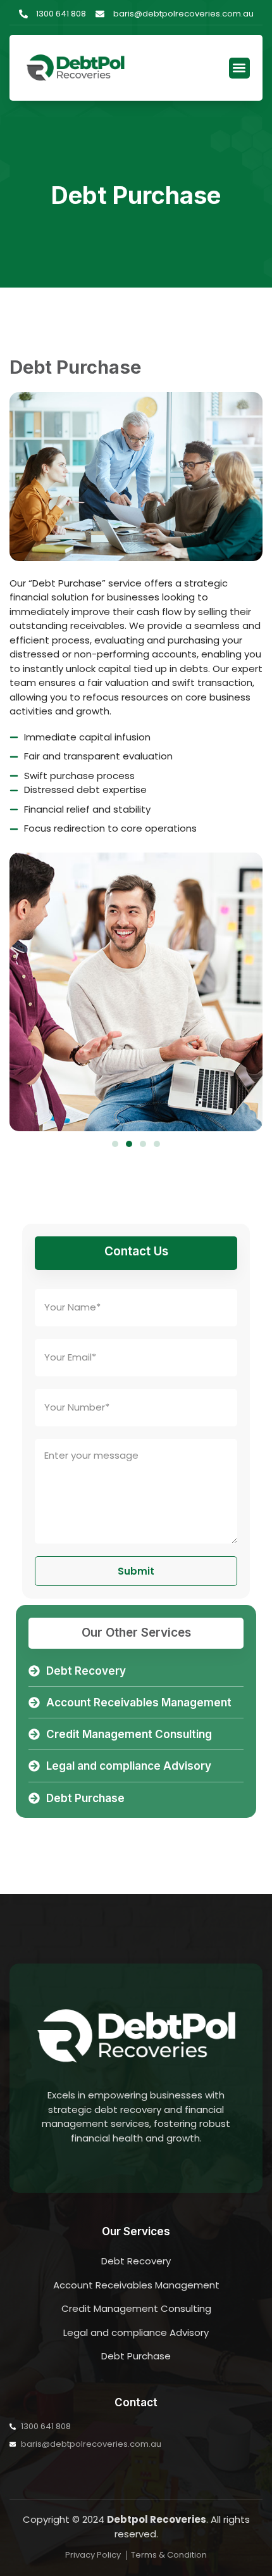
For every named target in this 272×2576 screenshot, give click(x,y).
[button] (239, 68)
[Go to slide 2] (129, 1144)
